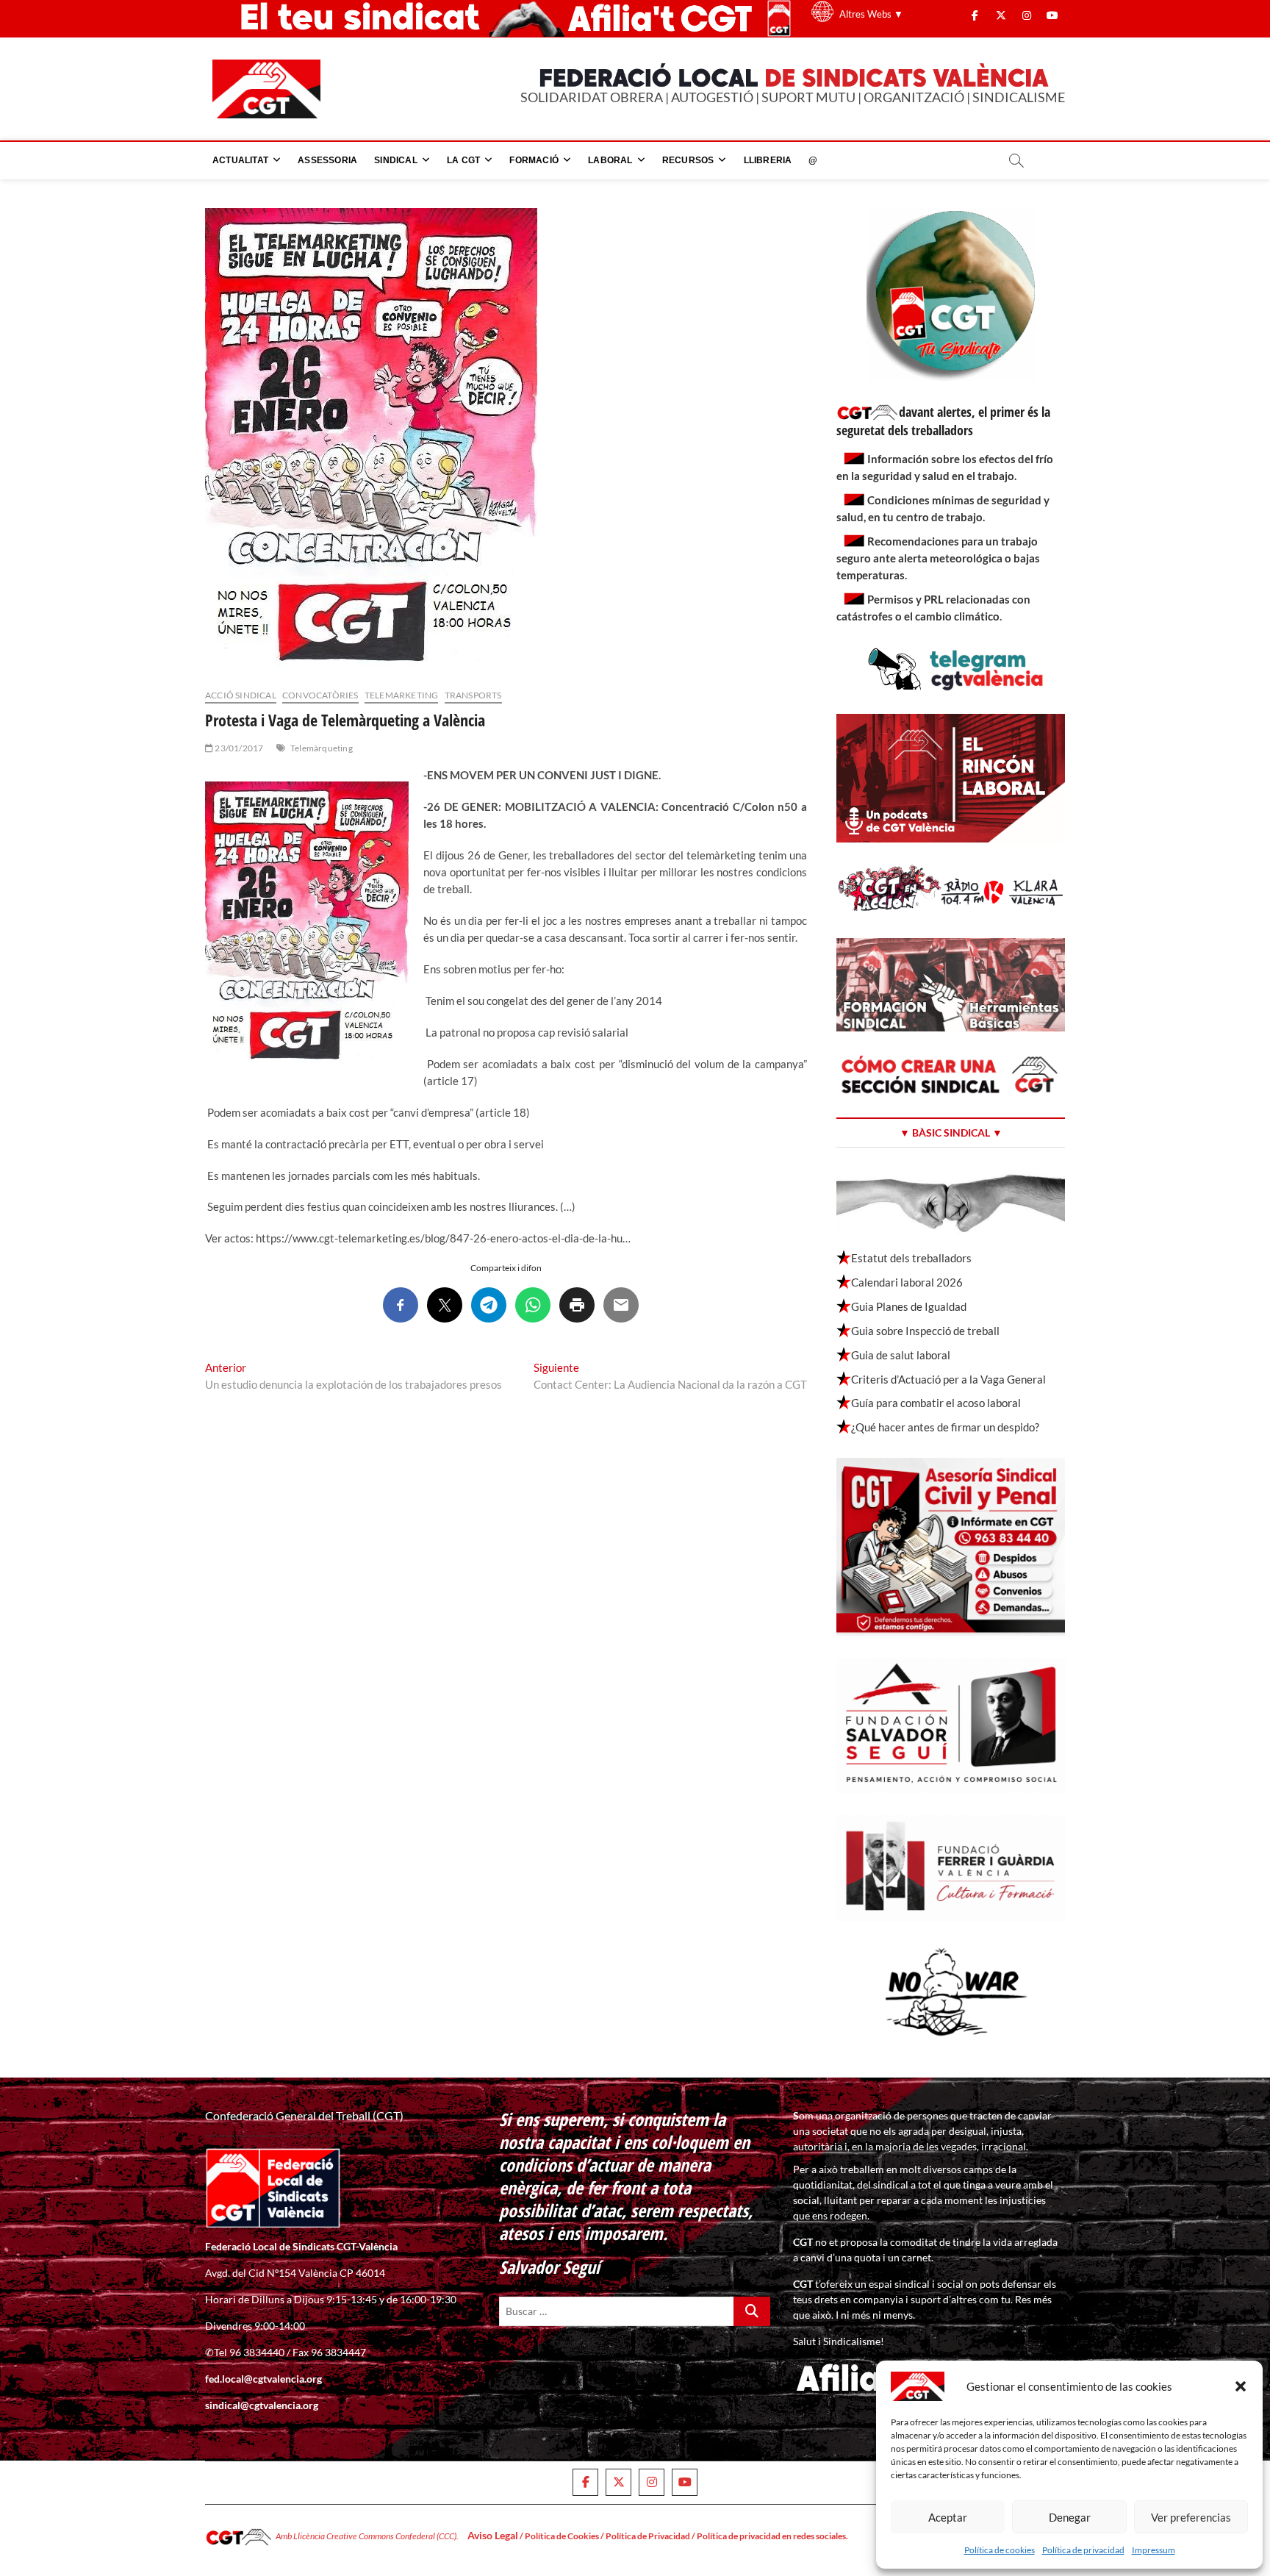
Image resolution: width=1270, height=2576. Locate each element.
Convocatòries (320, 695)
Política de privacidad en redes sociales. (772, 2536)
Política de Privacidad (648, 2536)
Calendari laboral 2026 (907, 1282)
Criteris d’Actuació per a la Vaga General (948, 1379)
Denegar (1070, 2517)
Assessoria (327, 160)
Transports (473, 695)
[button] (1241, 2386)
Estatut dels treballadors (911, 1258)
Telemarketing (402, 695)
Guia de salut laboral (901, 1355)
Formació (534, 160)
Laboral (610, 160)
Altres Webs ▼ (871, 14)
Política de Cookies (562, 2536)
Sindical (396, 160)
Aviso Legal (493, 2535)
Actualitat (240, 160)
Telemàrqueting (322, 748)
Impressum (1154, 2550)
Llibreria (768, 160)
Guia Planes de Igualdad (909, 1306)
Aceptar (948, 2517)
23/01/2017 (238, 748)
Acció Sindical (241, 695)
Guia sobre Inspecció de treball (925, 1331)
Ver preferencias (1191, 2517)
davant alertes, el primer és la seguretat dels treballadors (943, 421)
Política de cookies (1000, 2550)
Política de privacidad (1083, 2550)
